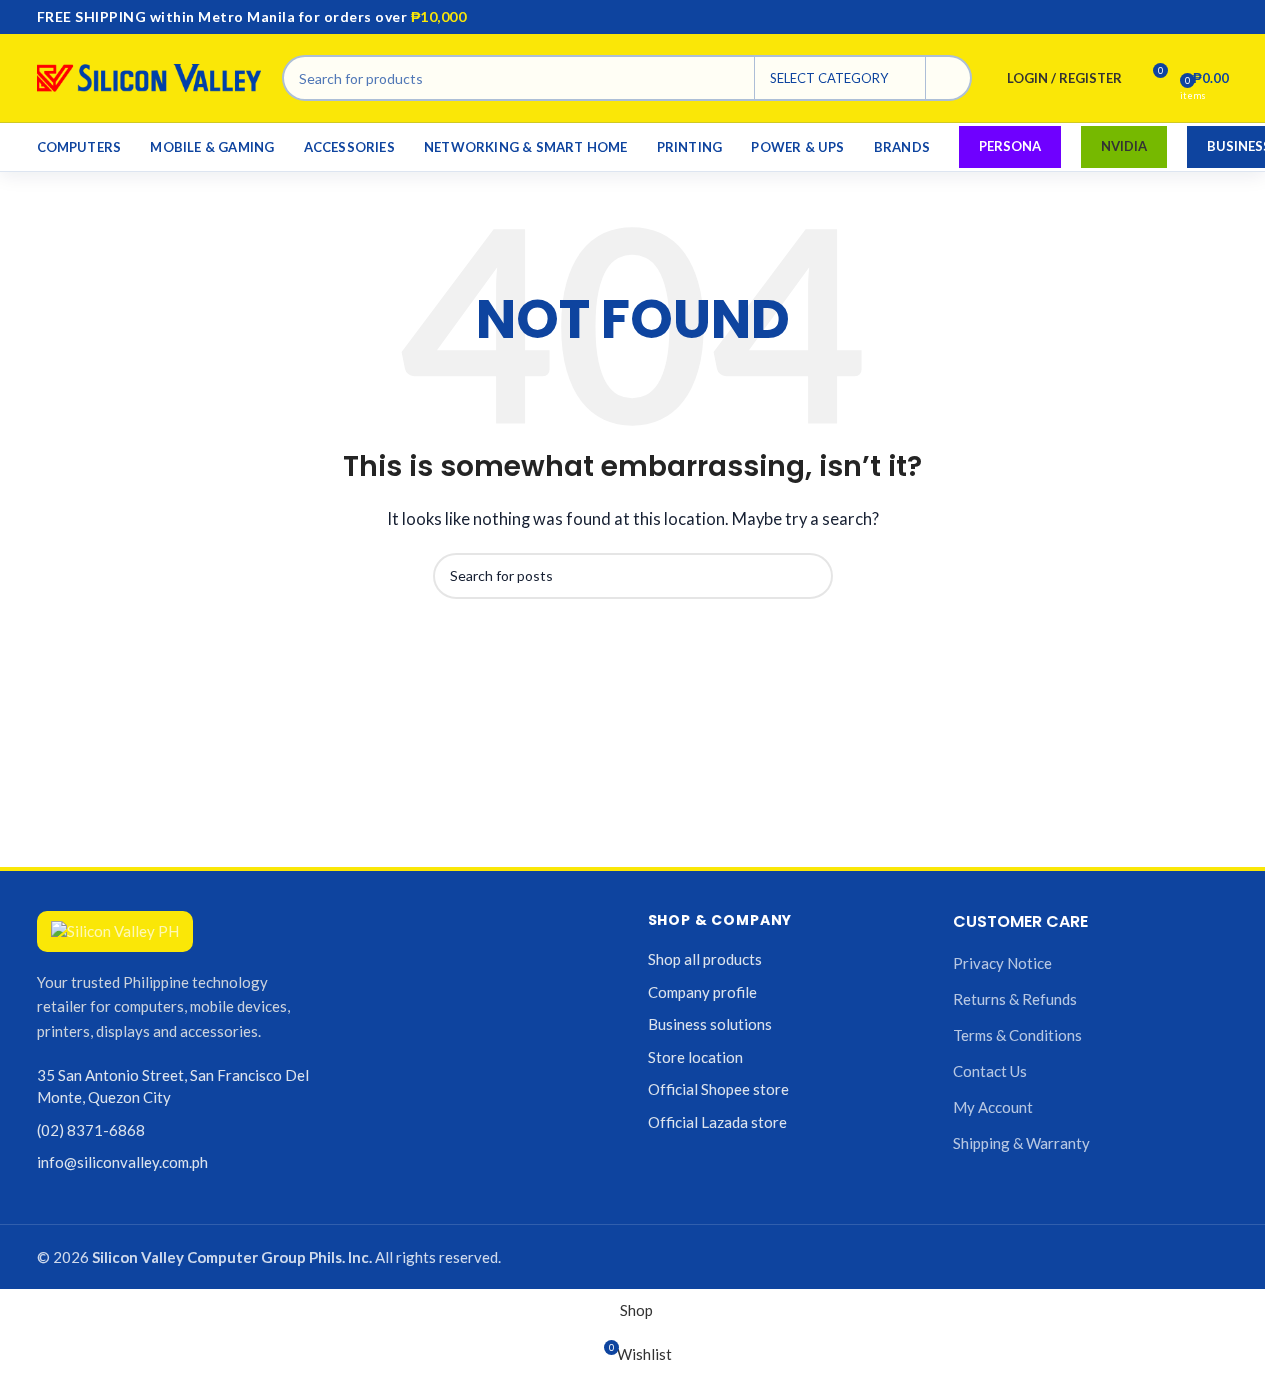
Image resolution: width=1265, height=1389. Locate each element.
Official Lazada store (717, 1122)
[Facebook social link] (1145, 17)
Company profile (702, 992)
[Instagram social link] (1169, 17)
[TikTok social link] (1193, 17)
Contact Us (990, 1071)
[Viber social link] (1217, 17)
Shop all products (705, 959)
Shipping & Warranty (1021, 1143)
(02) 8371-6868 (91, 1130)
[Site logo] (149, 76)
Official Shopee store (718, 1089)
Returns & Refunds (1015, 999)
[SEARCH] (949, 78)
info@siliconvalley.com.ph (122, 1162)
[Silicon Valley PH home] (115, 931)
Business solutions (710, 1024)
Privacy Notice (1002, 963)
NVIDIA (1124, 146)
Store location (695, 1057)
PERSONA (1010, 146)
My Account (993, 1107)
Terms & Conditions (1017, 1035)
